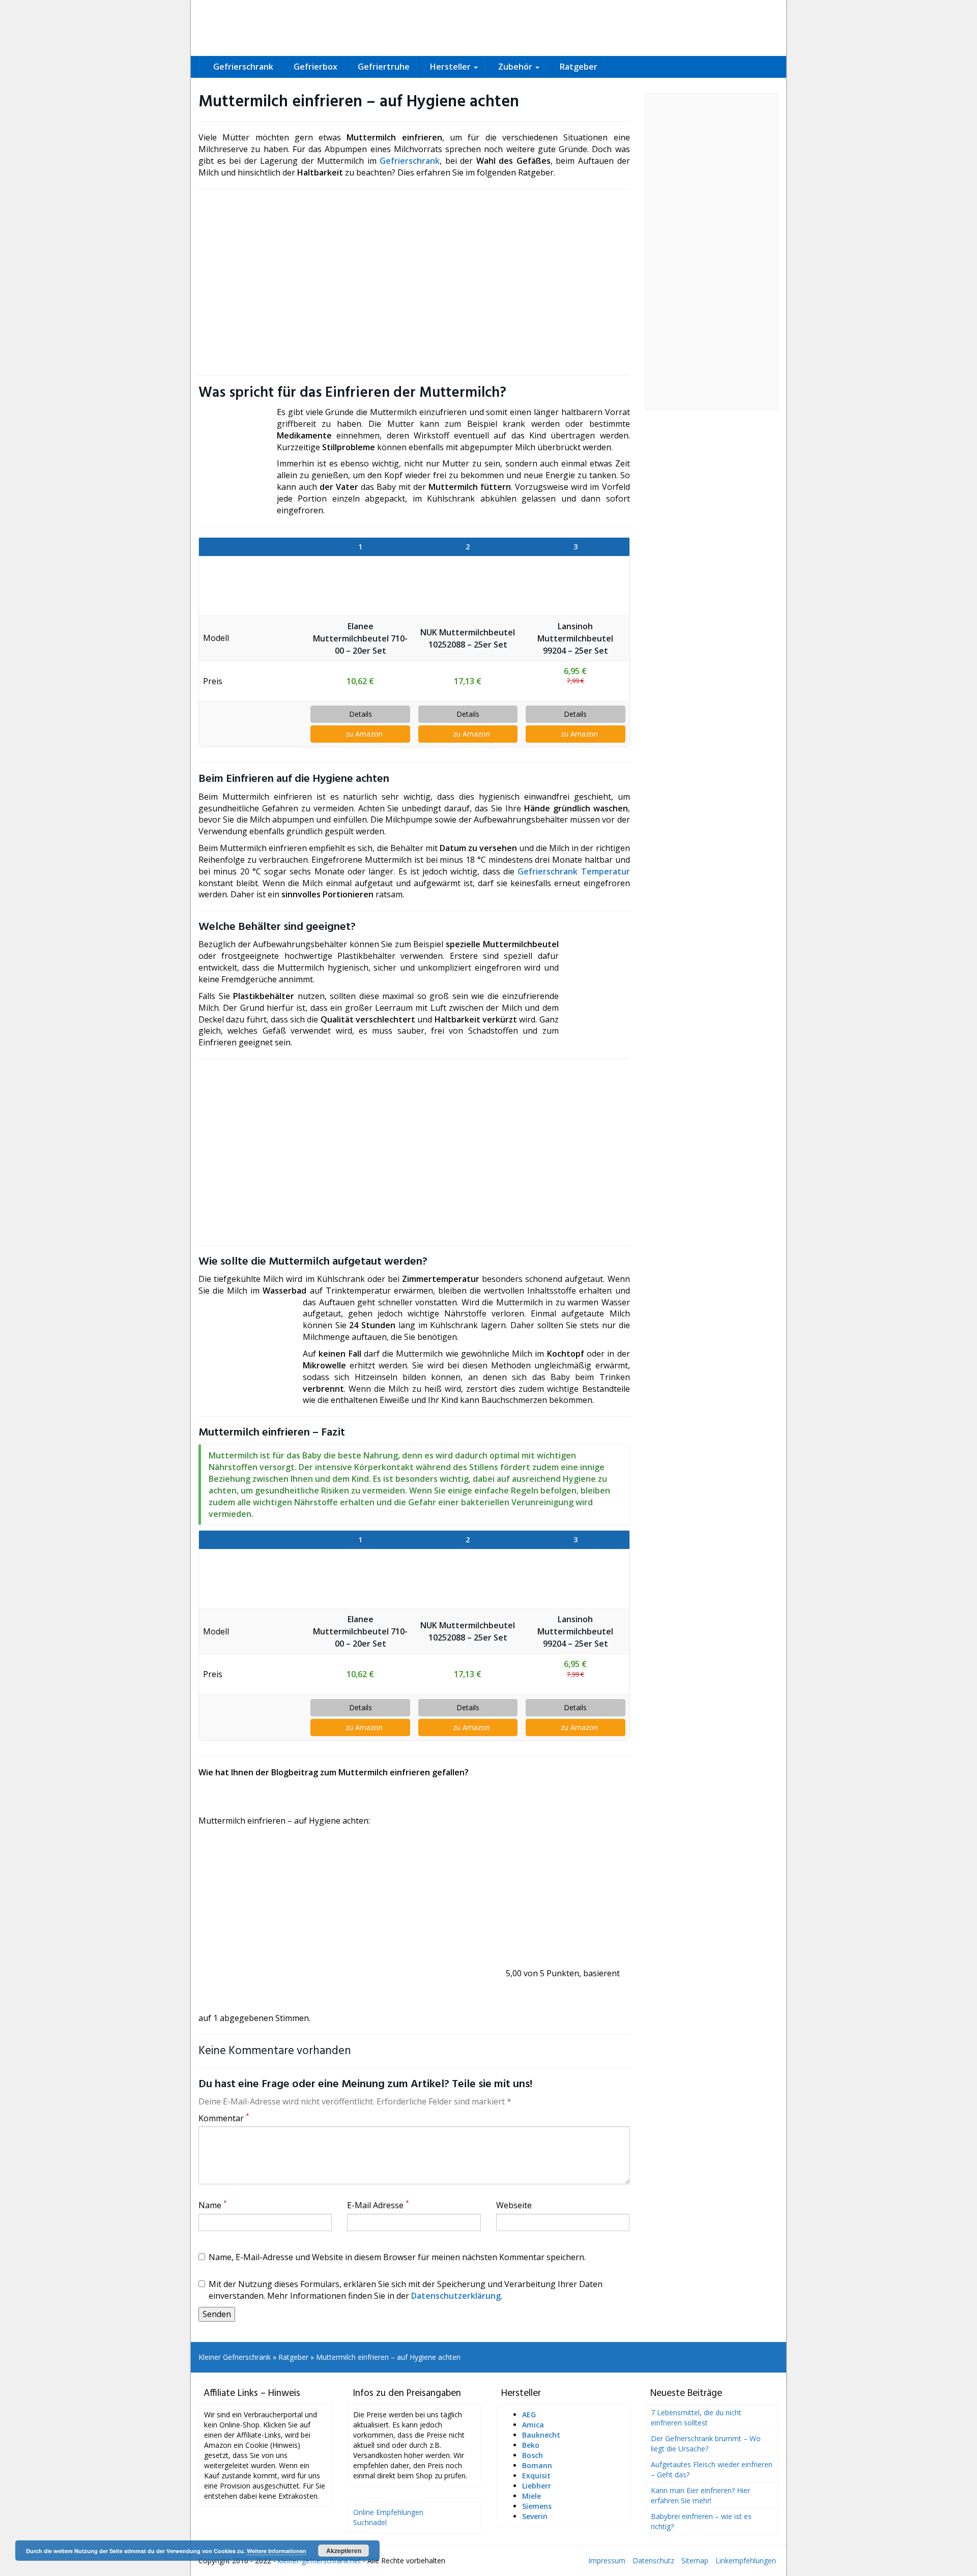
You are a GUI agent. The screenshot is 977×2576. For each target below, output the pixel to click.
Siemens (537, 2506)
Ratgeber (293, 2357)
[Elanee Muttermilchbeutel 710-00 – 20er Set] (360, 586)
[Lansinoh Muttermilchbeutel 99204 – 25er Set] (575, 586)
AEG (529, 2414)
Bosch (533, 2455)
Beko (531, 2445)
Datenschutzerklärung (456, 2296)
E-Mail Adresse (378, 2205)
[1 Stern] (448, 1822)
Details (361, 714)
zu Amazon (363, 734)
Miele (531, 2496)
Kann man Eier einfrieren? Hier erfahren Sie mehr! (700, 2495)
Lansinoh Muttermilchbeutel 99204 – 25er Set (575, 638)
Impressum (607, 2560)
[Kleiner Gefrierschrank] (489, 28)
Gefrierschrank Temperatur (573, 871)
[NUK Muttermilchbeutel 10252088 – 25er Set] (468, 586)
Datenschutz (653, 2560)
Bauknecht (541, 2435)
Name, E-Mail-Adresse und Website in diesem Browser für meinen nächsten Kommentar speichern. (397, 2257)
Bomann (537, 2465)
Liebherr (537, 2486)
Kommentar (224, 2118)
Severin (535, 2516)
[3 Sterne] (427, 1898)
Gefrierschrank (410, 161)
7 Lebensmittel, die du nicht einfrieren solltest (696, 2418)
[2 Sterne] (275, 1898)
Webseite (514, 2205)
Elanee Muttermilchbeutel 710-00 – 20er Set (360, 638)
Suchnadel (370, 2522)
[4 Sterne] (275, 1974)
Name (213, 2205)
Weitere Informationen (277, 2551)
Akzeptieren (344, 2551)
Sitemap (695, 2560)
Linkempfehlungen (746, 2560)
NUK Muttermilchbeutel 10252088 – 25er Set (468, 638)
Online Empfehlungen (388, 2512)
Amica (533, 2425)
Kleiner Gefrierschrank (235, 2357)
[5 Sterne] (427, 1974)
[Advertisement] (414, 282)
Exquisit (536, 2476)
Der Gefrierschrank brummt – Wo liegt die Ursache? (706, 2443)
